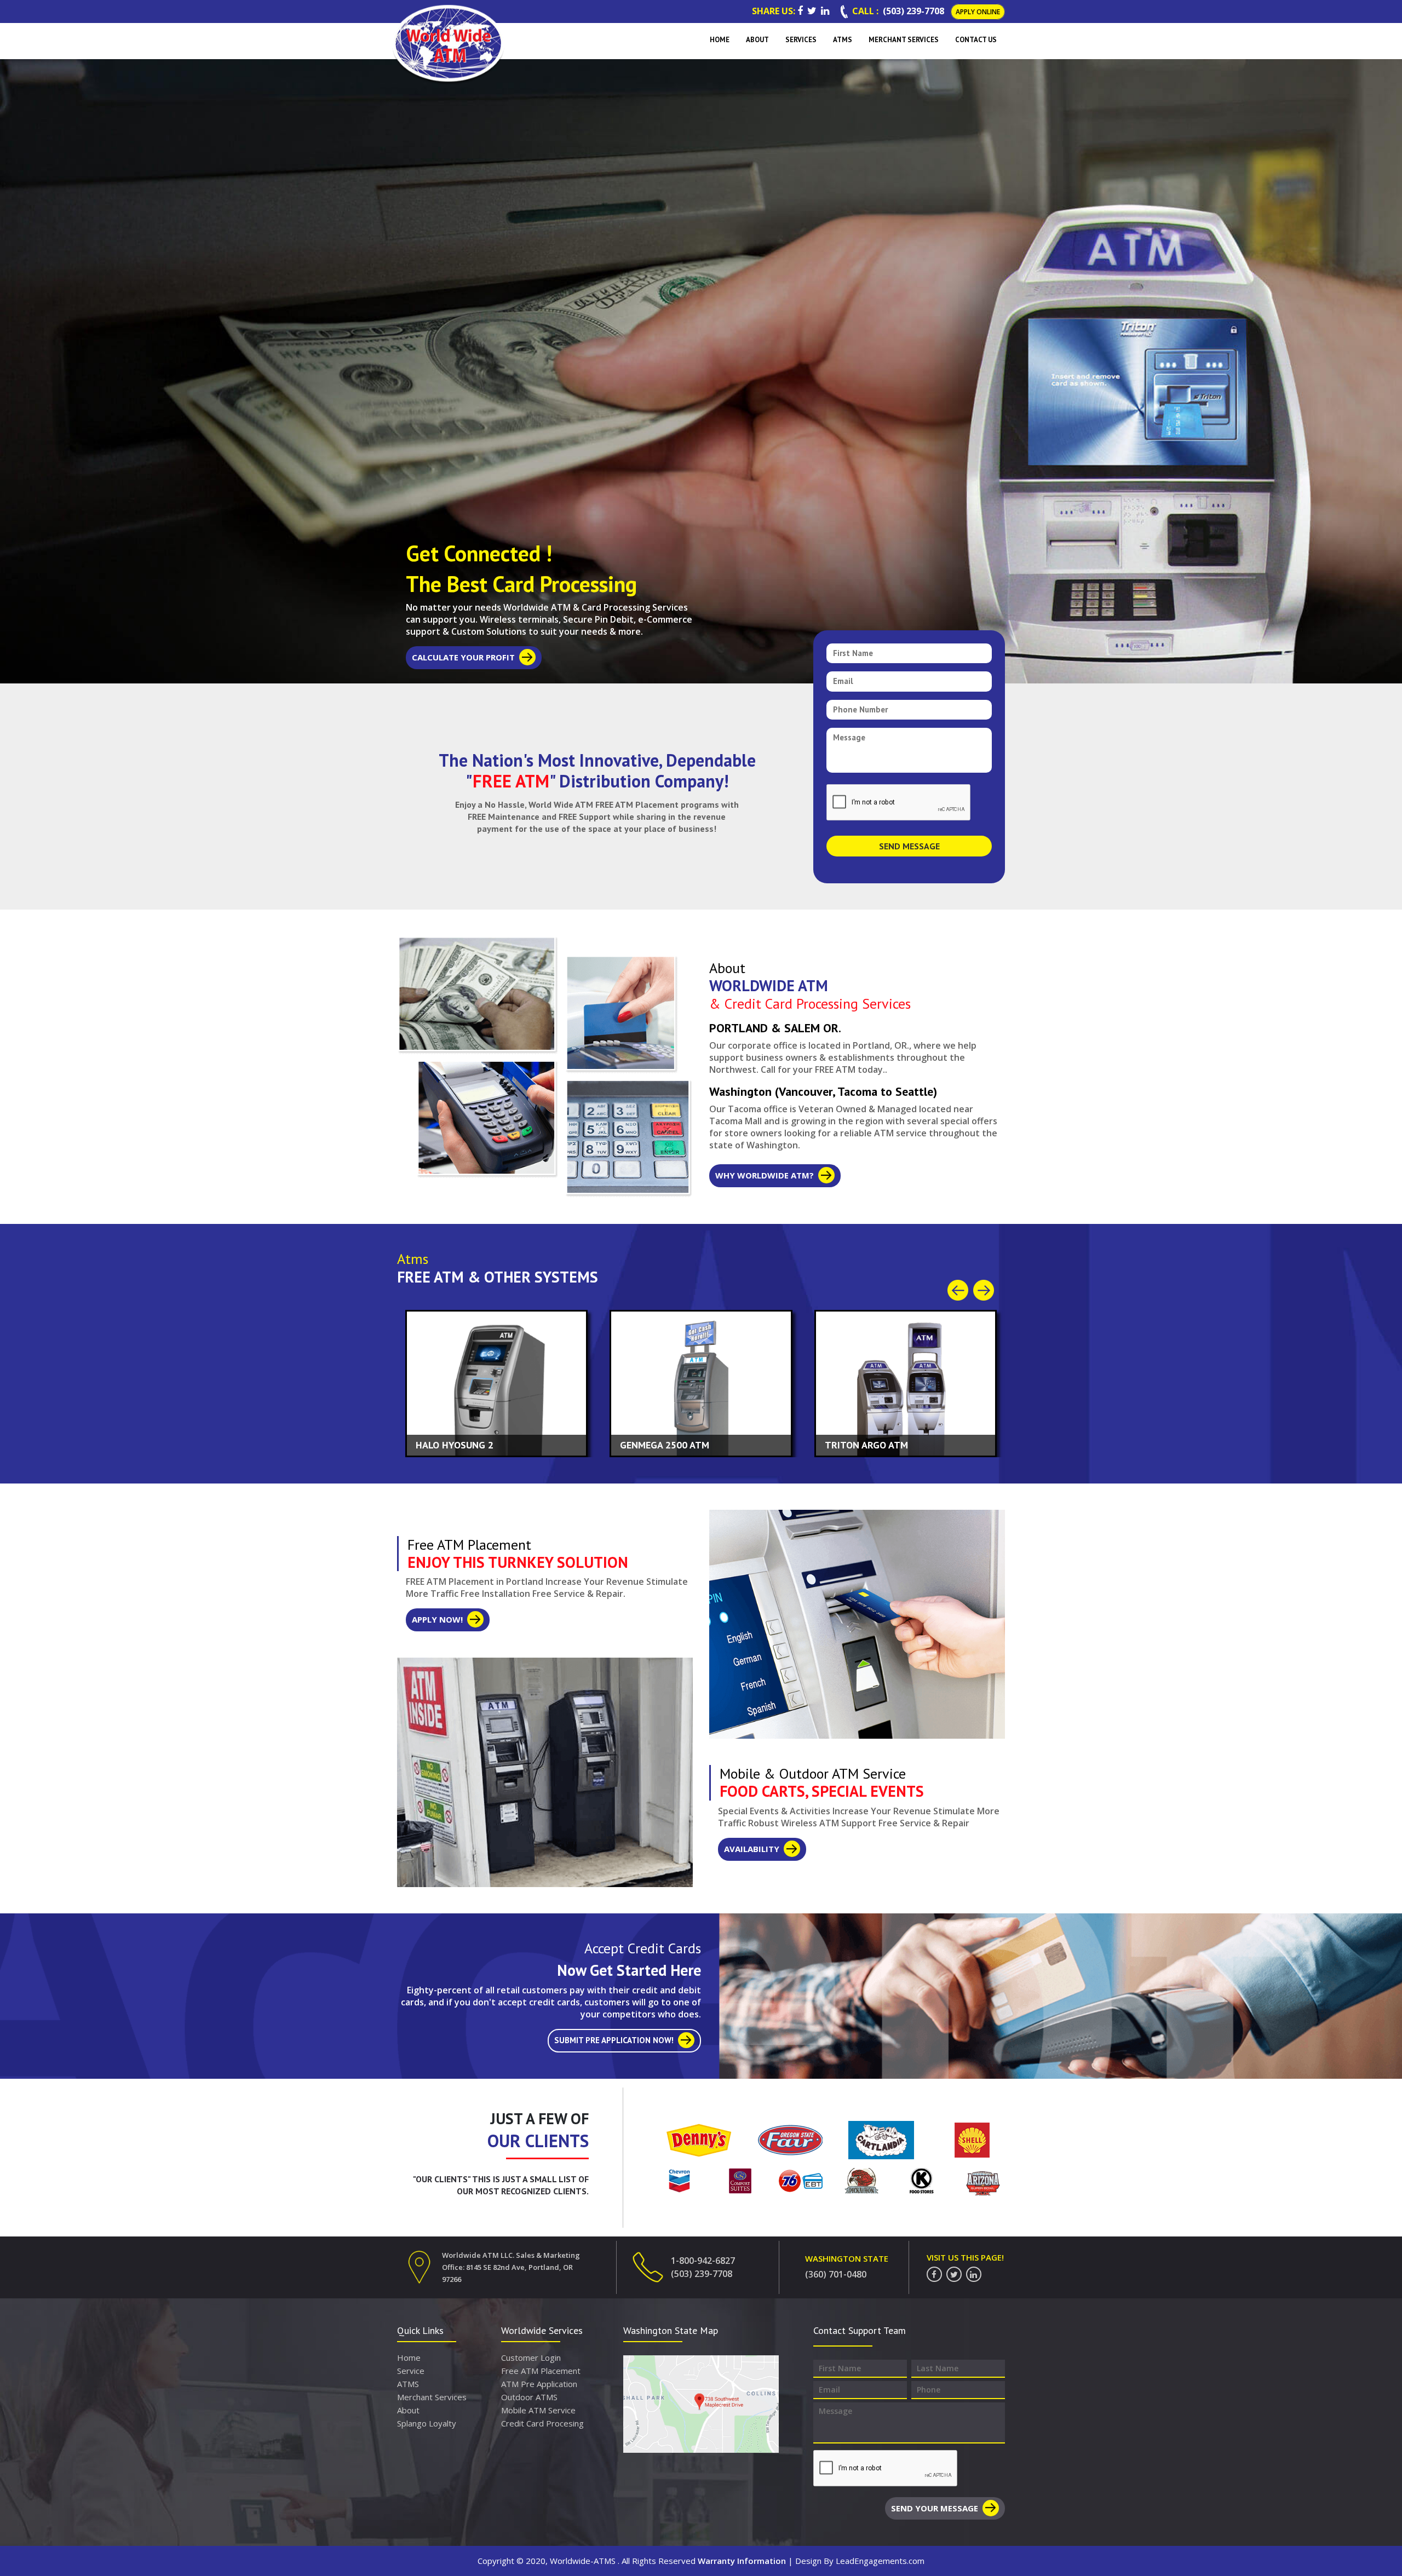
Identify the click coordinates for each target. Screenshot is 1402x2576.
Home (409, 2358)
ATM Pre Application (539, 2384)
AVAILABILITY (752, 1849)
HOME (720, 40)
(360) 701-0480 (836, 2274)
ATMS (843, 40)
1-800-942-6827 (703, 2261)
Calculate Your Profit (463, 657)
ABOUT (757, 40)
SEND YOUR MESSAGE (935, 2508)
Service (411, 2371)
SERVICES (801, 40)
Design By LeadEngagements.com (860, 2561)
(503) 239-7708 (913, 11)
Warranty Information (742, 2561)
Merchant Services (432, 2397)
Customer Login (531, 2358)
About (408, 2410)
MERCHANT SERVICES (904, 40)
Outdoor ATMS (529, 2397)
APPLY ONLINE (978, 12)
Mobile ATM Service (538, 2410)
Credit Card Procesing (542, 2423)
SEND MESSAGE (909, 846)
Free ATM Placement (541, 2371)
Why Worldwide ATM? (765, 1175)
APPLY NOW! (437, 1619)
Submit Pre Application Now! (614, 2040)
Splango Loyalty (427, 2423)
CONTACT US (976, 40)
